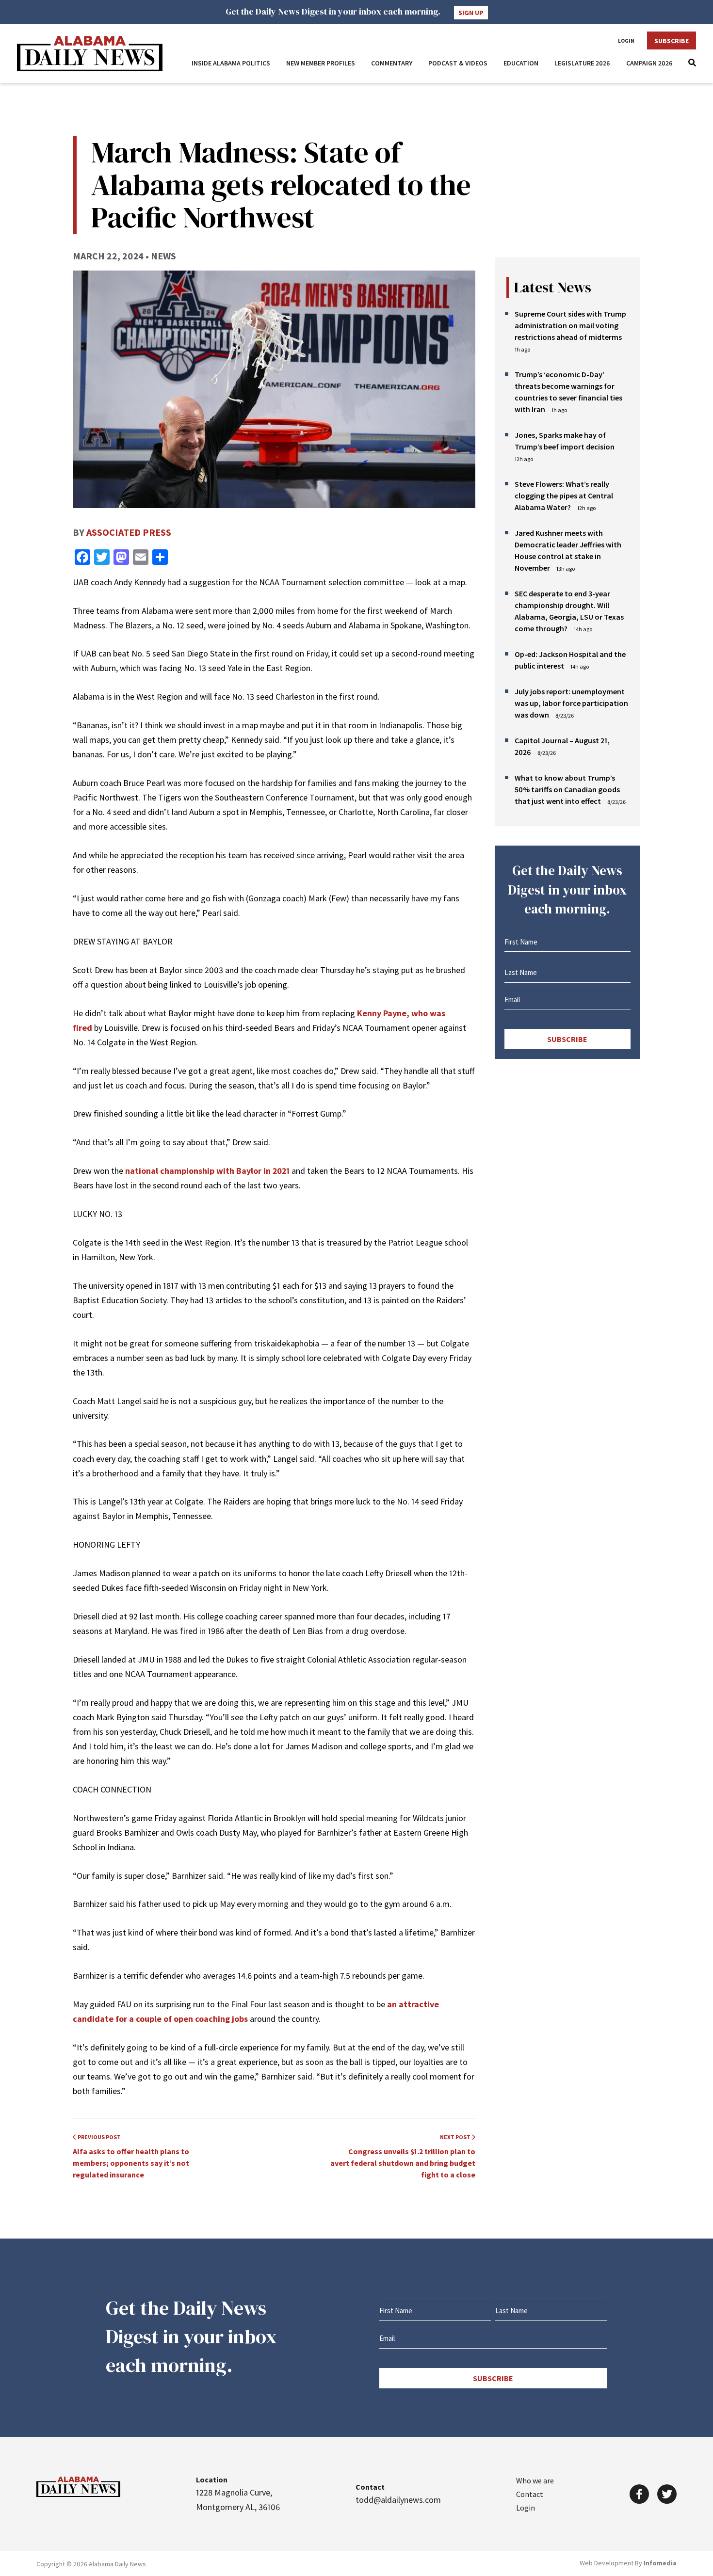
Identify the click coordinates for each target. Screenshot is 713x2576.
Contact (530, 2494)
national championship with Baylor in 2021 (207, 1171)
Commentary (392, 63)
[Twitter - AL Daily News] (667, 2494)
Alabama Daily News (90, 54)
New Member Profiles (321, 63)
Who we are (535, 2480)
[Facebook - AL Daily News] (639, 2494)
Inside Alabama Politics (231, 63)
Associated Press (129, 532)
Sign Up (471, 13)
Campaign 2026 (649, 63)
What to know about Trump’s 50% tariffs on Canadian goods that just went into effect (567, 789)
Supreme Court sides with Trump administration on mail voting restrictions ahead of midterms (570, 325)
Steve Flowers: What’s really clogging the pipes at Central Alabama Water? (564, 496)
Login (626, 41)
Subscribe (672, 41)
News (163, 256)
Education (521, 63)
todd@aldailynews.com (398, 2500)
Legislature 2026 (582, 63)
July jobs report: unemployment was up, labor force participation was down (571, 703)
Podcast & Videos (458, 63)
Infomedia (660, 2563)
